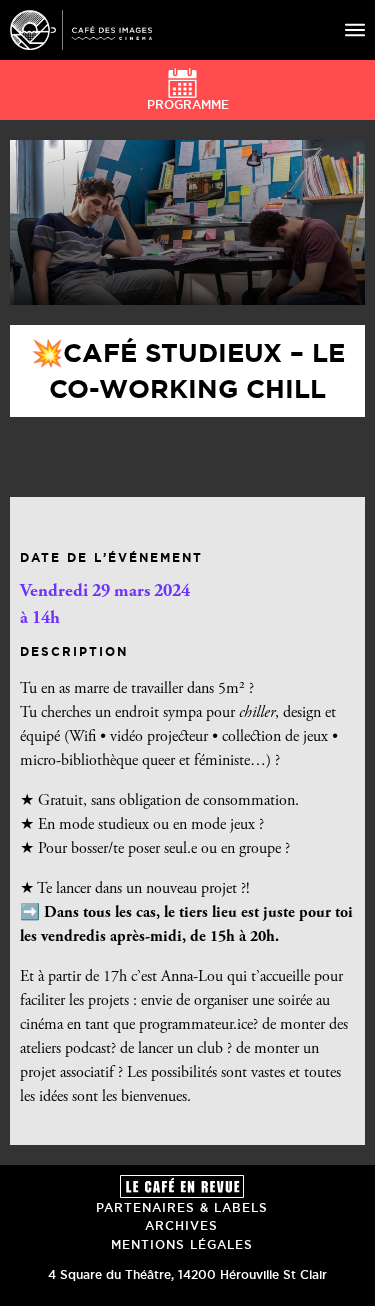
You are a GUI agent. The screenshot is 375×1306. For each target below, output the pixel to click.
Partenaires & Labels (182, 1207)
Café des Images (81, 30)
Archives (181, 1225)
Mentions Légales (182, 1244)
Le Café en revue (182, 1186)
